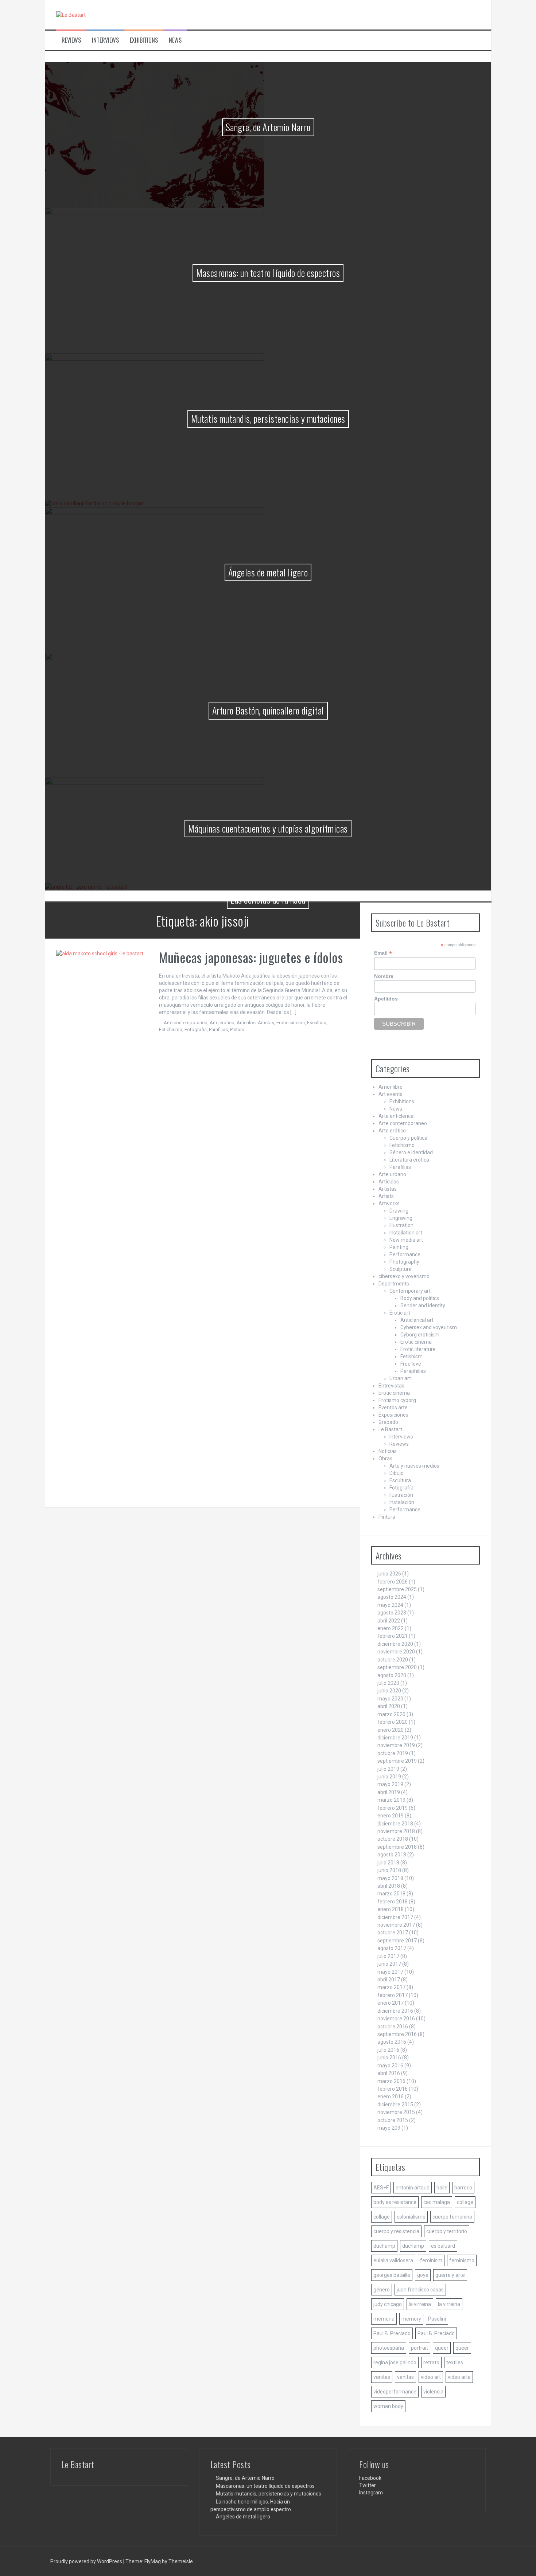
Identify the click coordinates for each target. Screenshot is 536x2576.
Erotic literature (418, 1349)
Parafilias (218, 1029)
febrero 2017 (393, 1995)
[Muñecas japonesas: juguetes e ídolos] (102, 1223)
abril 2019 (389, 1792)
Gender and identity (423, 1305)
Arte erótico (222, 1023)
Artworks (389, 1203)
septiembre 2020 (397, 1667)
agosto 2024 (392, 1597)
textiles (455, 2362)
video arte (459, 2377)
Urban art (400, 1378)
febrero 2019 (393, 1808)
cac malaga (437, 2202)
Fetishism (411, 1356)
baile (442, 2188)
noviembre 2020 (396, 1652)
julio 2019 (388, 1769)
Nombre (384, 976)
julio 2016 (388, 2050)
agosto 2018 (392, 1855)
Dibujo (397, 1473)
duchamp (384, 2246)
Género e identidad (411, 1152)
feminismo (462, 2260)
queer (442, 2348)
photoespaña (389, 2348)
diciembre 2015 (395, 2105)
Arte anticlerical (397, 1116)
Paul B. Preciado (392, 2333)
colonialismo (411, 2217)
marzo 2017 (391, 1987)
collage (465, 2202)
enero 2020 (391, 1730)
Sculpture (401, 1269)
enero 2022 (391, 1628)
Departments (394, 1284)
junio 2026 (389, 1574)
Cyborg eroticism (420, 1335)
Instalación (402, 1502)
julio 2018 (388, 1863)
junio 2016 (389, 2058)
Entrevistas (391, 1386)
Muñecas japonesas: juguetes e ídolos (251, 957)
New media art (406, 1240)
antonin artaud (413, 2188)
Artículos (246, 1023)
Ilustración (401, 1495)
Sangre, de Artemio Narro (268, 127)
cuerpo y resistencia (396, 2231)
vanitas (382, 2377)
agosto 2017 (392, 1948)
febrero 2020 (393, 1722)
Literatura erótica (409, 1160)
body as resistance (395, 2202)
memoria (384, 2319)
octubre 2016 (393, 2027)
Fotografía (196, 1029)
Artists (386, 1196)
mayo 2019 (390, 1784)
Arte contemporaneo (186, 1023)
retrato (431, 2362)
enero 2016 (391, 2097)
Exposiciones (393, 1415)
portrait (420, 2348)
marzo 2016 (391, 2081)
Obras (385, 1459)
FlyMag (153, 2561)
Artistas (266, 1023)
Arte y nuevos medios (414, 1466)
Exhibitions (144, 40)
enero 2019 (391, 1816)
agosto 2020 (392, 1675)
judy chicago (388, 2304)
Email (383, 953)
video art (431, 2377)
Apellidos (386, 999)
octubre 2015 (393, 2120)
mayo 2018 (390, 1878)
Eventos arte (393, 1408)
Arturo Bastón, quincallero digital (268, 710)
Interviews (105, 40)
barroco (463, 2188)
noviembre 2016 (396, 2019)
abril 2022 (389, 1621)
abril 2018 (389, 1886)
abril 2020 (389, 1706)
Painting (399, 1247)
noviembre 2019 (396, 1745)
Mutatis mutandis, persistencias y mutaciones (268, 418)
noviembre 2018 (396, 1831)
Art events (391, 1094)
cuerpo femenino (452, 2217)
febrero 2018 (393, 1902)
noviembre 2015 (396, 2112)
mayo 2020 (390, 1699)
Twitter (368, 2485)
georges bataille (392, 2275)
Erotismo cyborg (397, 1400)
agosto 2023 (392, 1613)
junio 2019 (389, 1777)
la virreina (420, 2304)
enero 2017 (391, 2003)
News (175, 40)
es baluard (443, 2246)
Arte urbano (392, 1174)
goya (423, 2275)
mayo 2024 (390, 1605)
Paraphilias (413, 1371)
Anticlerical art (417, 1320)
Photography (404, 1262)
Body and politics (420, 1298)
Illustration (401, 1225)
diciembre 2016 (395, 2011)
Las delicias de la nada (268, 899)
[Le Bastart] (71, 15)
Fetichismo (171, 1029)
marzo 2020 (391, 1714)
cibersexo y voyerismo (404, 1276)
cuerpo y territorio (447, 2231)
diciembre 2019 (395, 1738)
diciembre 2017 (395, 1917)
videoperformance (395, 2392)
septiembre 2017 (397, 1941)
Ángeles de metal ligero (268, 572)
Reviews (71, 40)
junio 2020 (389, 1691)
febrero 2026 (393, 1582)
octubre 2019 (393, 1753)
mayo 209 (389, 2128)
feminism (431, 2260)
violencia (433, 2392)
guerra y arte (450, 2275)
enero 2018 (391, 1909)
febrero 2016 (393, 2089)
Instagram (371, 2493)
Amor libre (391, 1087)
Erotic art (400, 1313)
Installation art (406, 1233)
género (382, 2290)
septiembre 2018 (397, 1847)
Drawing (399, 1211)
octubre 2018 (393, 1839)
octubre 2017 (393, 1933)
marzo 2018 (391, 1894)
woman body (388, 2406)
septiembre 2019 (397, 1761)
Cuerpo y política (408, 1138)
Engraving (401, 1218)
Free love (411, 1364)
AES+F (381, 2188)
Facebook (370, 2478)
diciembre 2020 (395, 1644)
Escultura (317, 1023)
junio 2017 (389, 1964)
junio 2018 (389, 1870)
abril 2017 (389, 1980)
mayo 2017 (390, 1972)
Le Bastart (390, 1429)
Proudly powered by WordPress (87, 2561)
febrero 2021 (393, 1636)
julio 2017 (388, 1956)
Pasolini (437, 2319)
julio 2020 (388, 1683)
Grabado (388, 1422)
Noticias (388, 1451)
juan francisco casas (420, 2290)
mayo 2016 (390, 2066)
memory (411, 2319)
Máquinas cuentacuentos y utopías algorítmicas (268, 828)
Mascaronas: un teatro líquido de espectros (268, 273)
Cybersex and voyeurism (429, 1327)
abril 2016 (389, 2073)
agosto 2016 (392, 2042)
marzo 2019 (391, 1800)
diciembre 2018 (395, 1824)
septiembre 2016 (397, 2034)
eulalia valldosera (393, 2260)
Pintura (237, 1029)
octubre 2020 (393, 1660)
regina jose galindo (395, 2362)
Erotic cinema (291, 1023)
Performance (405, 1254)
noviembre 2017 (396, 1925)
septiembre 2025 (397, 1589)
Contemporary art (410, 1291)
